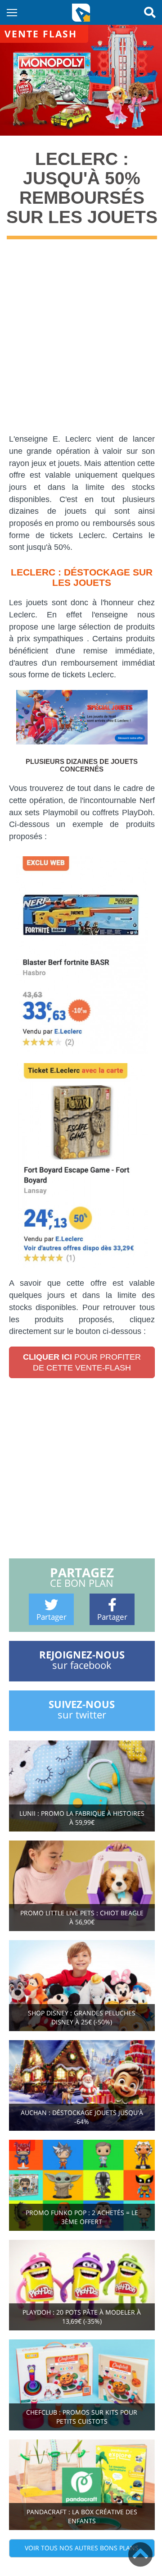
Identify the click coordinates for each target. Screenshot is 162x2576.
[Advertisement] (81, 343)
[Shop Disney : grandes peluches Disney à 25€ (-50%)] (82, 1985)
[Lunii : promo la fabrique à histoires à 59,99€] (82, 1785)
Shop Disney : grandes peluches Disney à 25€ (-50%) (82, 2017)
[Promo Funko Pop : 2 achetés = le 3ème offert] (82, 2185)
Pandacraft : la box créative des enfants (82, 2516)
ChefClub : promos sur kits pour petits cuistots (82, 2417)
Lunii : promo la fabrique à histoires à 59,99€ (82, 1818)
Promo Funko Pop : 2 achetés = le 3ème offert (82, 2217)
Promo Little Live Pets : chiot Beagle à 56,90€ (82, 1917)
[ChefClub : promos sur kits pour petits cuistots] (82, 2384)
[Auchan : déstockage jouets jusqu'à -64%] (82, 2085)
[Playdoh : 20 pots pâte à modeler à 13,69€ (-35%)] (82, 2284)
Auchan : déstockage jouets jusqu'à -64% (82, 2117)
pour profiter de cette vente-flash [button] (82, 1362)
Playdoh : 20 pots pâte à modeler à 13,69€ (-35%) (82, 2317)
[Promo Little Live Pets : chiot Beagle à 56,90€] (82, 1885)
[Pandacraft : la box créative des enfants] (82, 2484)
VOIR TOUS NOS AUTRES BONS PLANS (82, 2548)
